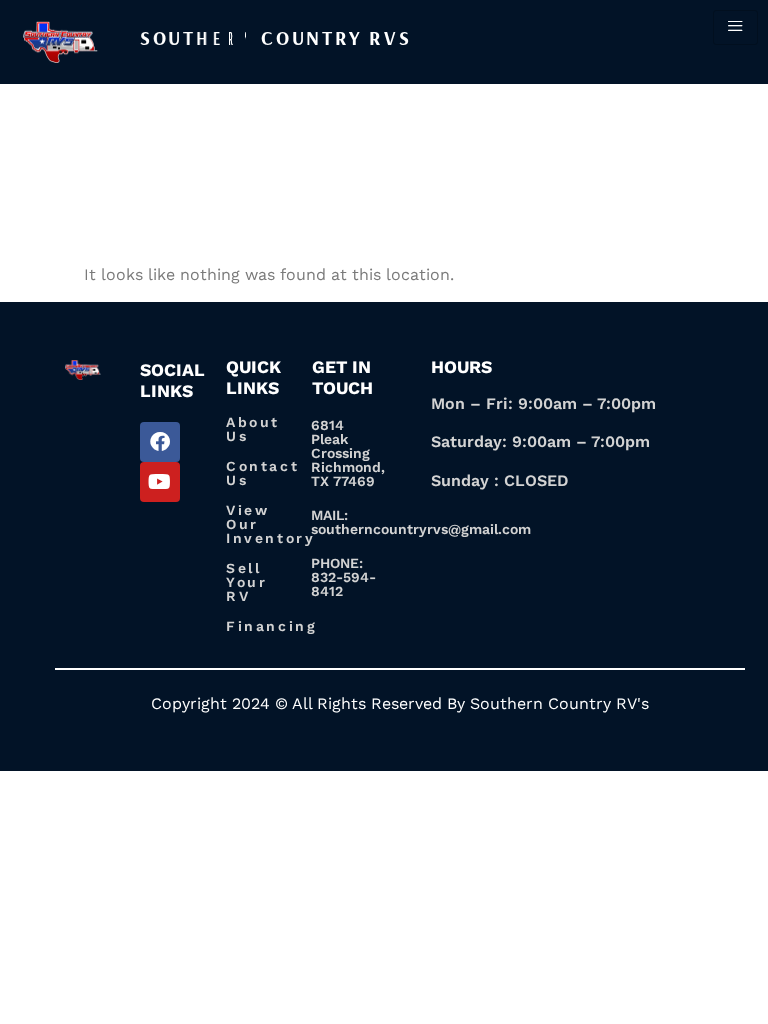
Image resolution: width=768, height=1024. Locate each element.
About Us (253, 429)
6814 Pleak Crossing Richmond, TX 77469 (348, 453)
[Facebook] (160, 442)
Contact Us (262, 473)
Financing (271, 626)
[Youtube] (160, 482)
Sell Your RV (246, 582)
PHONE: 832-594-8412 (343, 577)
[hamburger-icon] (735, 27)
